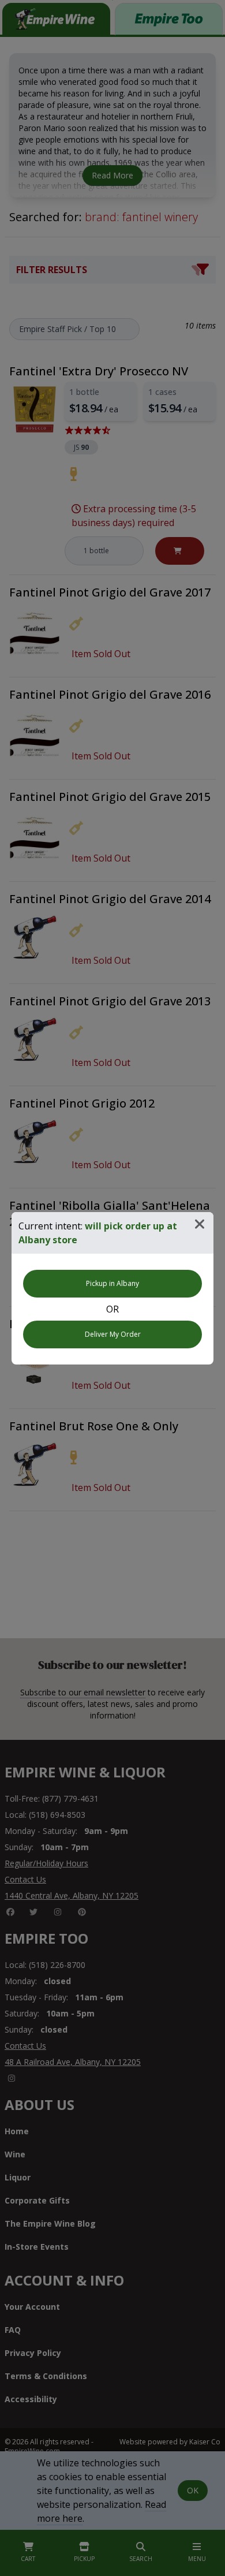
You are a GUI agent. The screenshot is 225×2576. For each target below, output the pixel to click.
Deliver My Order (113, 1334)
